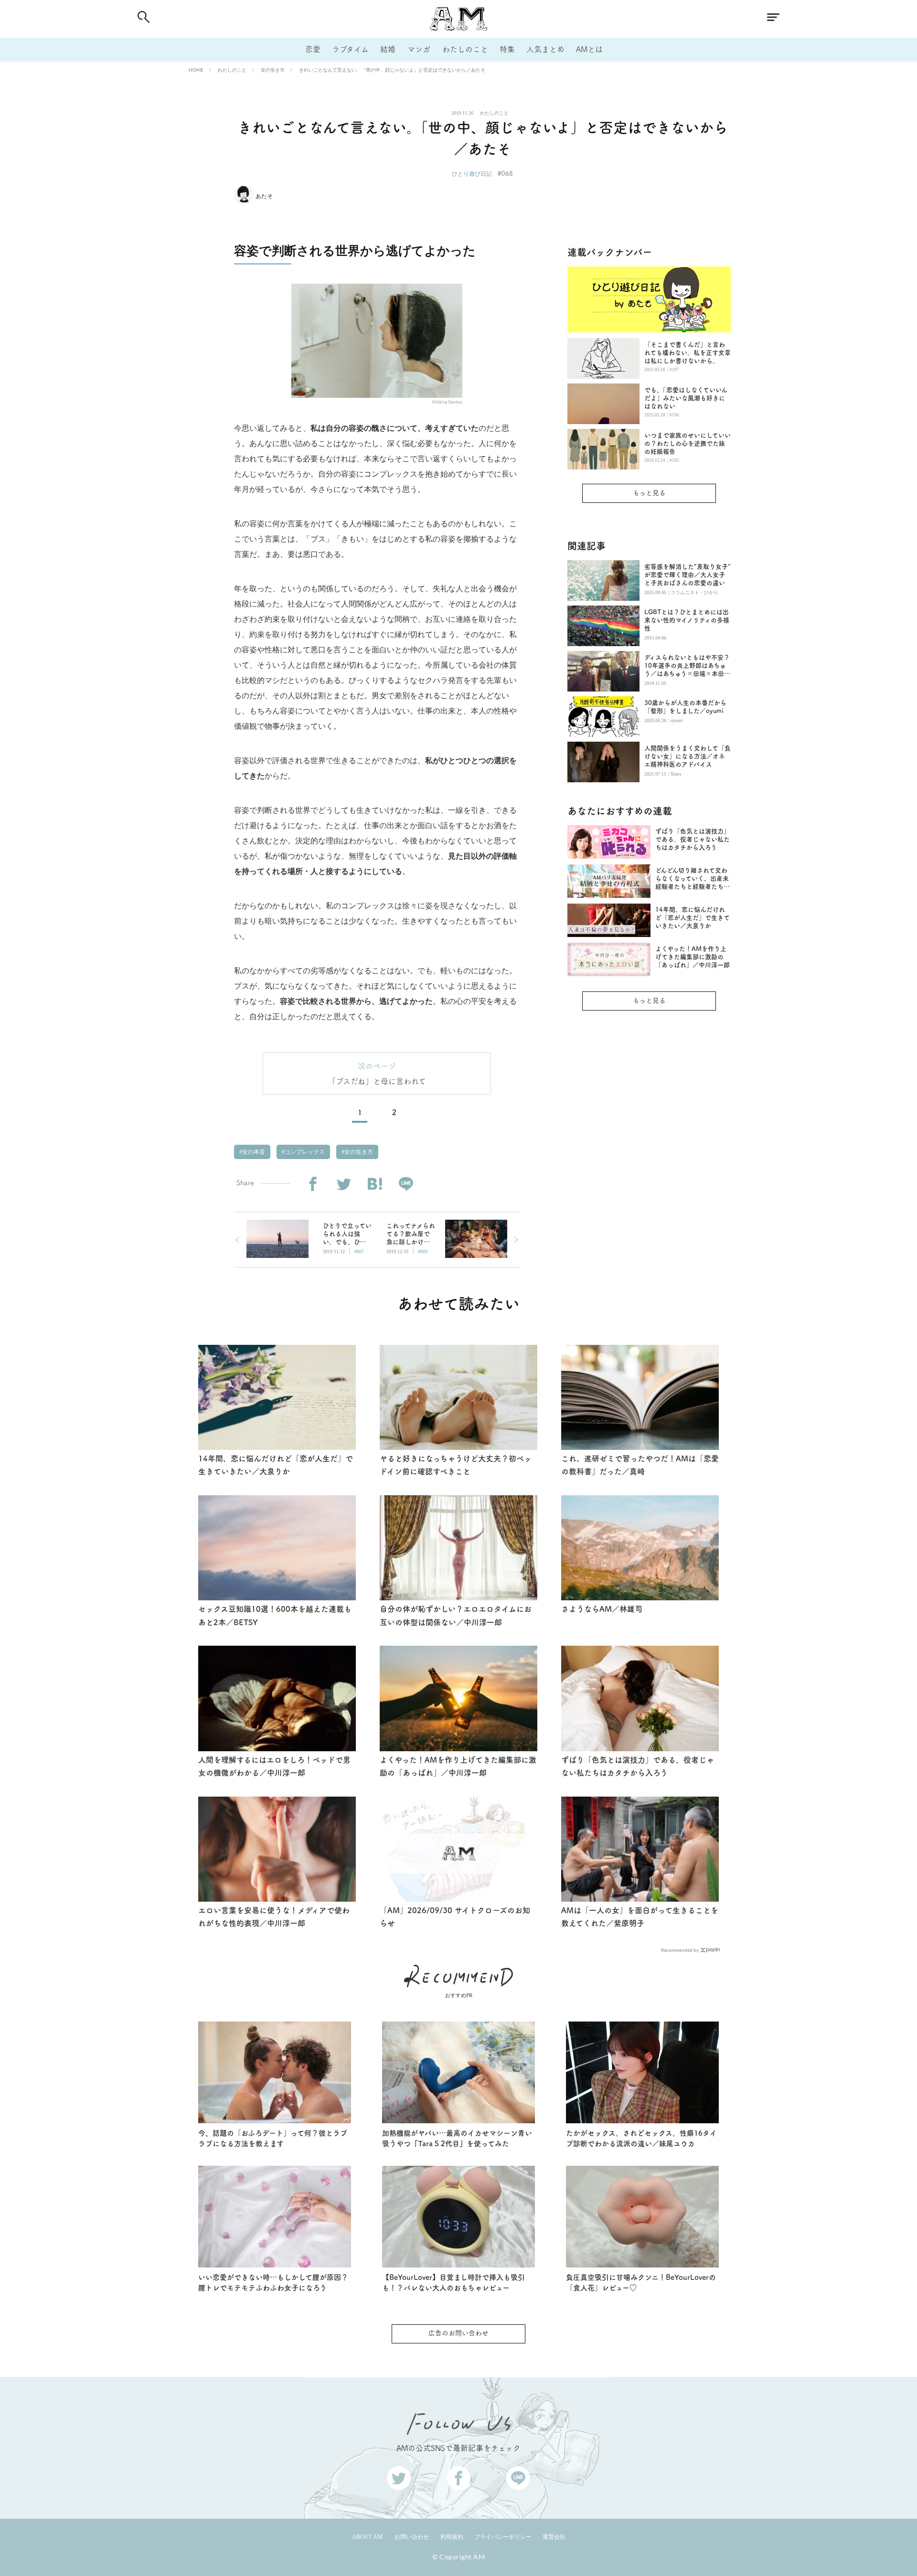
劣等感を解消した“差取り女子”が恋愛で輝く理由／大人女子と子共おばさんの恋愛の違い (688, 575)
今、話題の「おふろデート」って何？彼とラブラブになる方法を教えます (273, 2139)
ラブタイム (350, 49)
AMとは (589, 49)
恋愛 (313, 49)
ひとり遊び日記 (472, 174)
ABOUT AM (367, 2537)
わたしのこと (465, 49)
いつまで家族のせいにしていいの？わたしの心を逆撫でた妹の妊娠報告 (688, 443)
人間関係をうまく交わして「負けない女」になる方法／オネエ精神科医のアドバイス (688, 756)
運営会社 (554, 2537)
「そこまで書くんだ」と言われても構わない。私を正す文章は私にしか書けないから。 (688, 353)
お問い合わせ (412, 2537)
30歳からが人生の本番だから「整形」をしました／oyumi (685, 707)
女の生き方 (273, 70)
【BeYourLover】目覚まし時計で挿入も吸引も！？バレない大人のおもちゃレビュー (453, 2283)
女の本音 (253, 1152)
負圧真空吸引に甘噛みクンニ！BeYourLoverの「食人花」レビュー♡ (641, 2283)
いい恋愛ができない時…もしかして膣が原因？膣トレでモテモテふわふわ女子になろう (273, 2283)
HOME (196, 70)
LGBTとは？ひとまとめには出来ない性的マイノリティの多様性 (687, 620)
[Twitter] (344, 1184)
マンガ (419, 49)
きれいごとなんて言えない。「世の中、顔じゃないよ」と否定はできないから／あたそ (392, 70)
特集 (507, 49)
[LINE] (406, 1184)
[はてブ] (375, 1184)
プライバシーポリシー (503, 2537)
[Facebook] (313, 1184)
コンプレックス (304, 1152)
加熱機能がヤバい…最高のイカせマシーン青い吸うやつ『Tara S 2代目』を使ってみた (457, 2139)
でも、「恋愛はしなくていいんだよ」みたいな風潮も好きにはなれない (686, 398)
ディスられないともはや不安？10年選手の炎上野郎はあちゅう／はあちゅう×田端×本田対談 (687, 666)
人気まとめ (545, 49)
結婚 (388, 49)
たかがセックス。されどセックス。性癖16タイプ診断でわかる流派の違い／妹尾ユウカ (641, 2139)
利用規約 (452, 2537)
